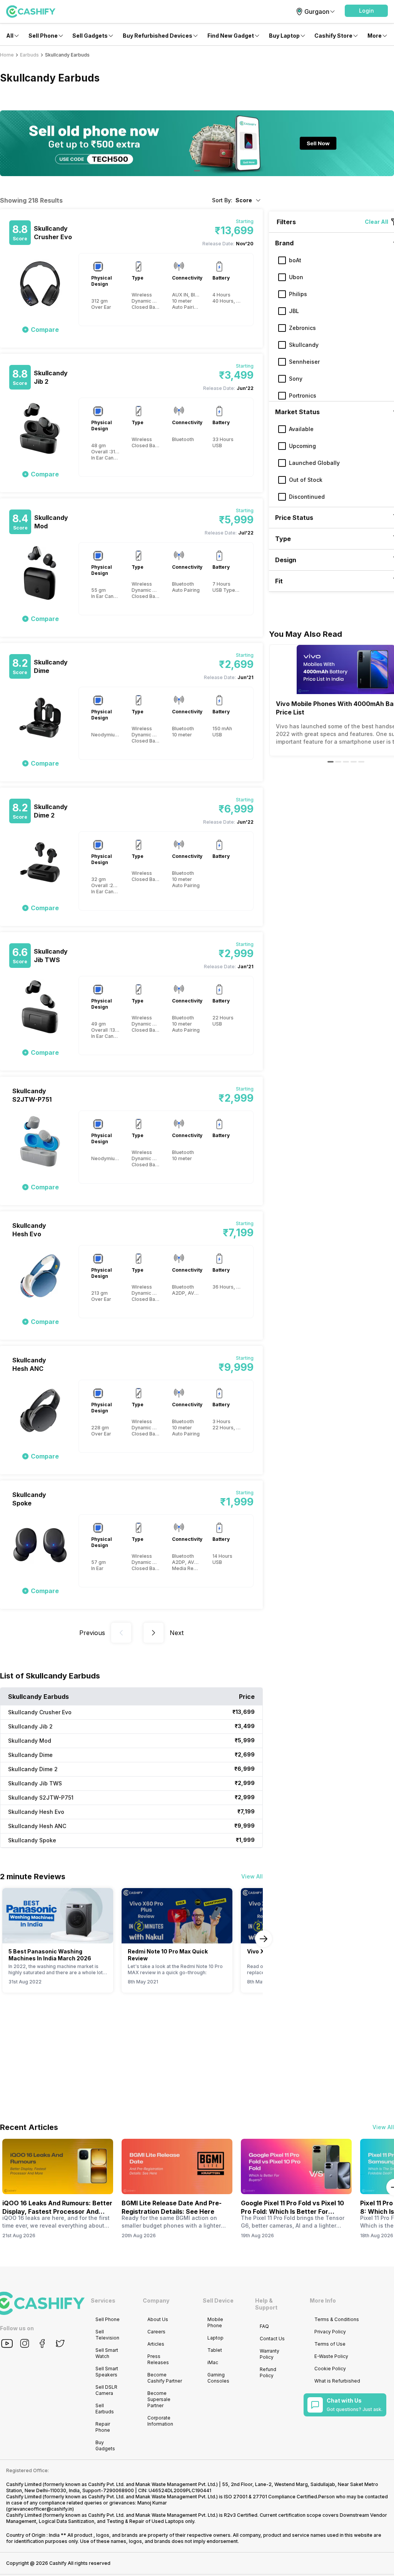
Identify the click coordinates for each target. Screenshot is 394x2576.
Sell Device (218, 2300)
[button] (366, 11)
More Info (323, 2300)
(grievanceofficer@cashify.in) (40, 2509)
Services (103, 2300)
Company (156, 2300)
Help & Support (266, 2304)
